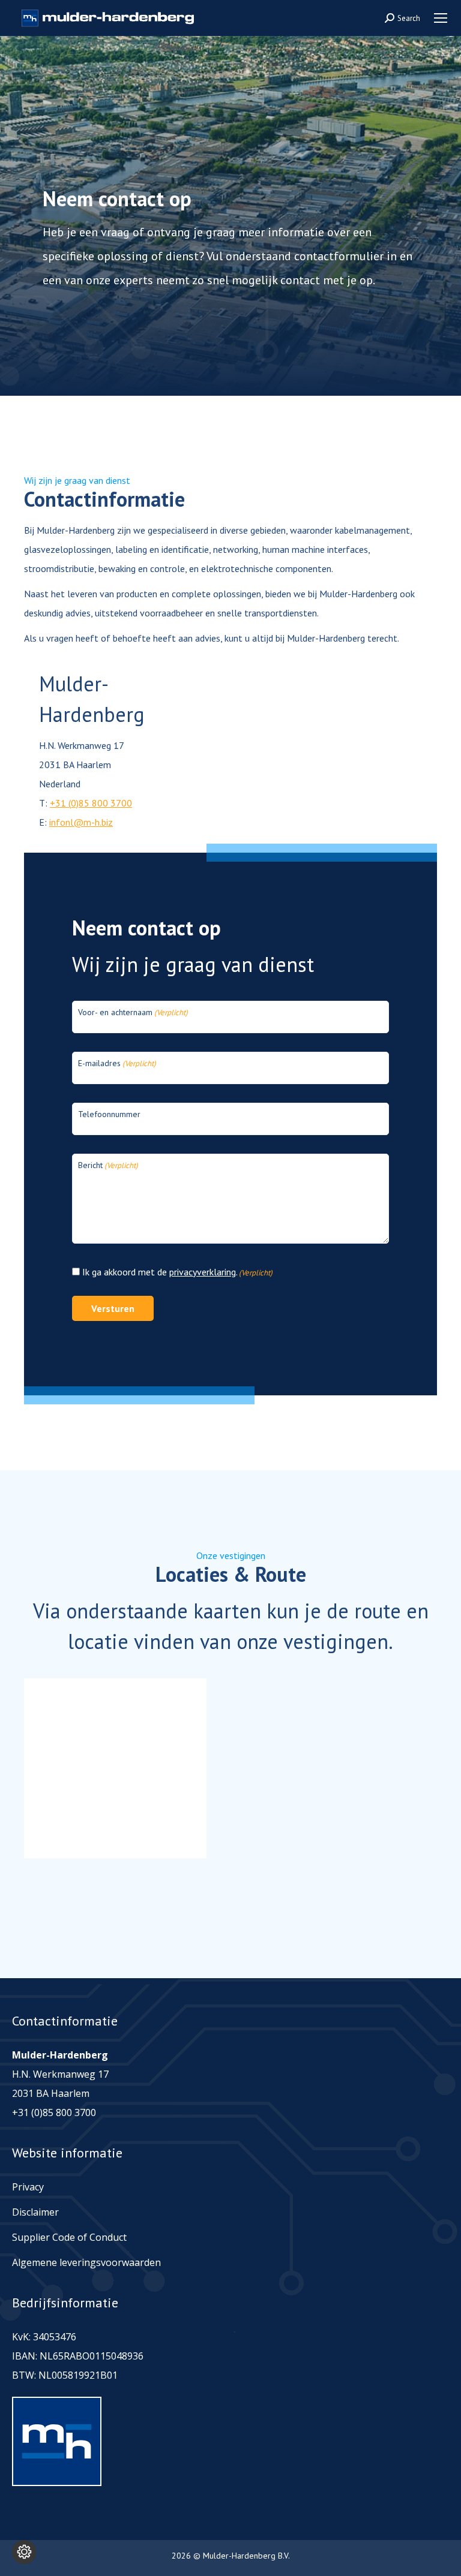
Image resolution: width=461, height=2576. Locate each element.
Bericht (108, 1165)
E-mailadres (117, 1063)
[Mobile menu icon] (441, 18)
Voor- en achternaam (133, 1012)
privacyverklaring (203, 1272)
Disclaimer (35, 2212)
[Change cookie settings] (24, 2552)
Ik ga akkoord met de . (177, 1272)
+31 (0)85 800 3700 (91, 803)
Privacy (28, 2187)
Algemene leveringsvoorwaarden (86, 2262)
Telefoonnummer (109, 1114)
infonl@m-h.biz (81, 822)
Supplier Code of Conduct (69, 2237)
